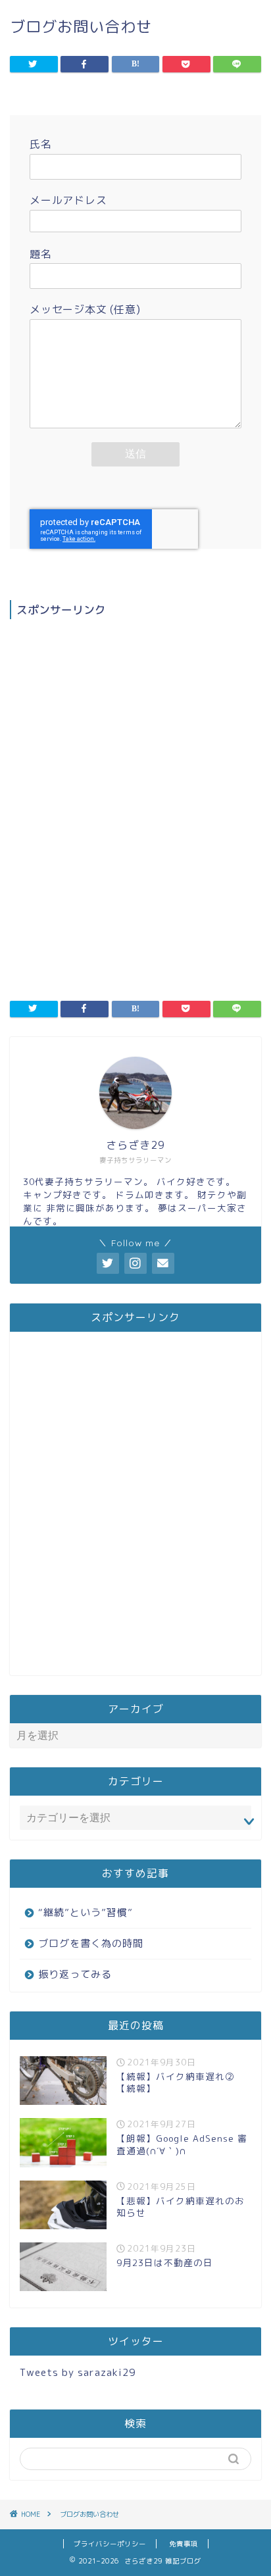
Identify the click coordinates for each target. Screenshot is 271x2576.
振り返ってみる (75, 1974)
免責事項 (184, 2544)
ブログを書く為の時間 (91, 1943)
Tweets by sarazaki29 (78, 2372)
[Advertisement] (135, 787)
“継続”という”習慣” (86, 1912)
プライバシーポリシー (110, 2544)
